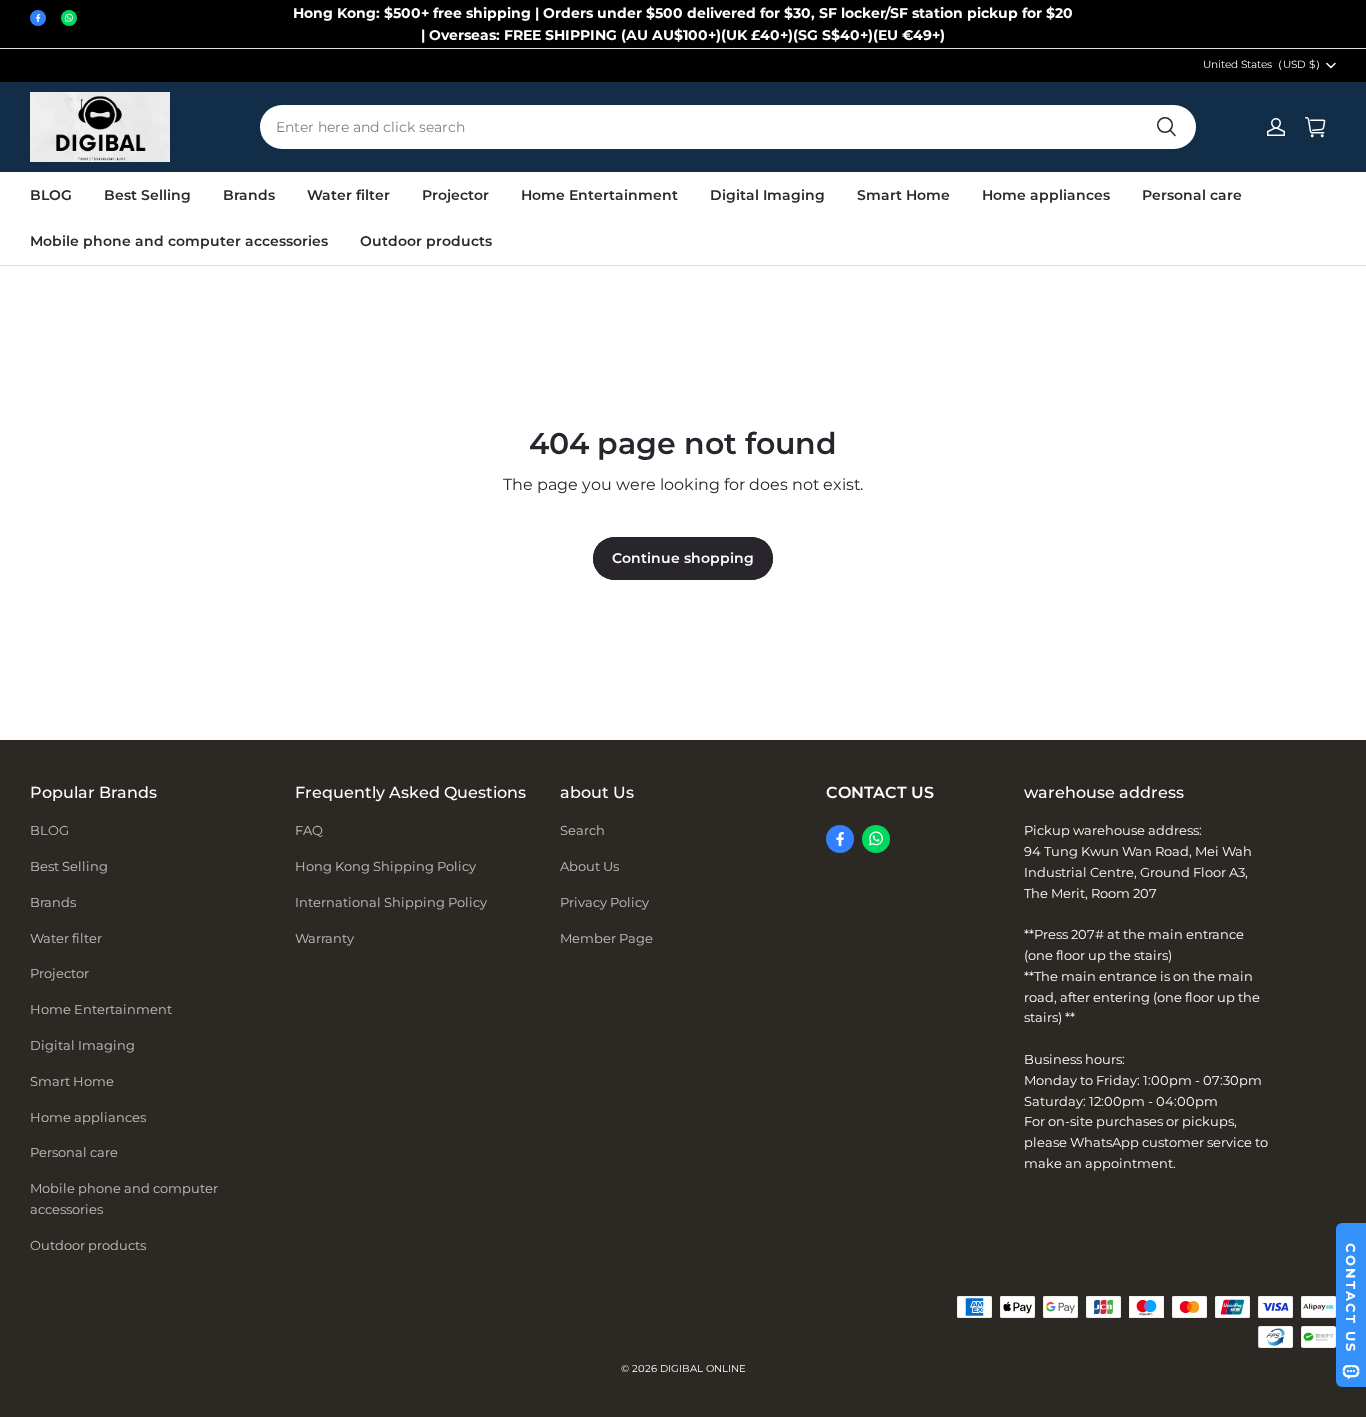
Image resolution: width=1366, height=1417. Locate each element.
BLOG (51, 195)
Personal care (1192, 195)
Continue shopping (683, 558)
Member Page (606, 938)
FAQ (309, 830)
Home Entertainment (599, 195)
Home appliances (1046, 195)
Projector (455, 195)
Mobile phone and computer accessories (179, 241)
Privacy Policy (604, 902)
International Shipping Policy (391, 902)
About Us (589, 866)
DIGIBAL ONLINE (703, 1368)
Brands (249, 195)
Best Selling (147, 195)
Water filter (348, 195)
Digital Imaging (767, 195)
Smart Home (903, 195)
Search (582, 830)
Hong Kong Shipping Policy (385, 866)
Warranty (324, 938)
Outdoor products (426, 241)
